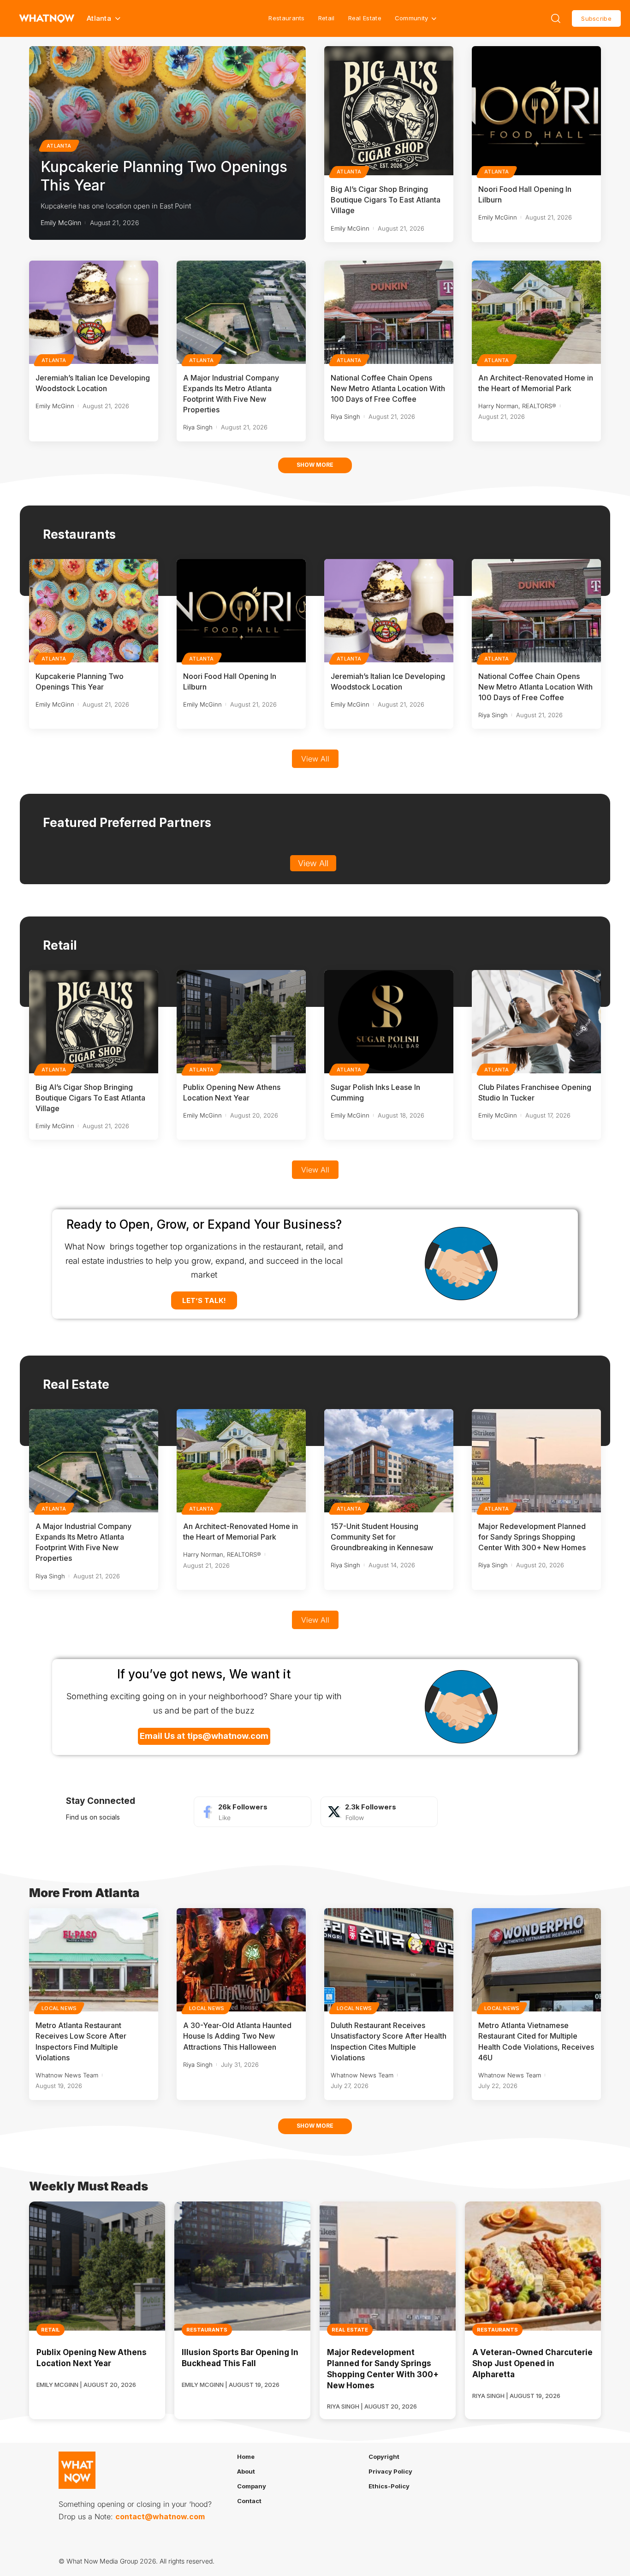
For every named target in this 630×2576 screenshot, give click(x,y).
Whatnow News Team (67, 2075)
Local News (59, 2008)
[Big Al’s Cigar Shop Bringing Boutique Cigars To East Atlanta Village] (389, 111)
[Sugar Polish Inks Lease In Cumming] (389, 1022)
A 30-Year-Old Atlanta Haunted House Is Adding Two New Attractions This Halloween (237, 2036)
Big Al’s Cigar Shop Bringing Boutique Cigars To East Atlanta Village (386, 200)
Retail (327, 18)
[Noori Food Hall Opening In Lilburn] (536, 111)
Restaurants (286, 18)
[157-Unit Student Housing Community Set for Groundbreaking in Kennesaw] (389, 1461)
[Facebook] (252, 1812)
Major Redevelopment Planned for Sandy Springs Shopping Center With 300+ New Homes (532, 1537)
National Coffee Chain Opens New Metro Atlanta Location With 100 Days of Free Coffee (388, 388)
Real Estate (365, 18)
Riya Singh (198, 427)
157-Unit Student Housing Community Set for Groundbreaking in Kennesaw (382, 1537)
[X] (379, 1812)
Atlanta (59, 146)
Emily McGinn (61, 223)
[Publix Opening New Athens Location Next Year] (241, 1022)
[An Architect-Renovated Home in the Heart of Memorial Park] (536, 312)
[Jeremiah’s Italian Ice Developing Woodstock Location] (94, 312)
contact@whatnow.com (160, 2517)
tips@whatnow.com (228, 1736)
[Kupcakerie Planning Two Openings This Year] (94, 611)
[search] (556, 18)
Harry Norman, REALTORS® (517, 406)
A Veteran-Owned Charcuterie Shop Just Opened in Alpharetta (532, 2363)
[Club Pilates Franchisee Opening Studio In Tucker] (536, 1022)
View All (315, 759)
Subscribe (596, 18)
